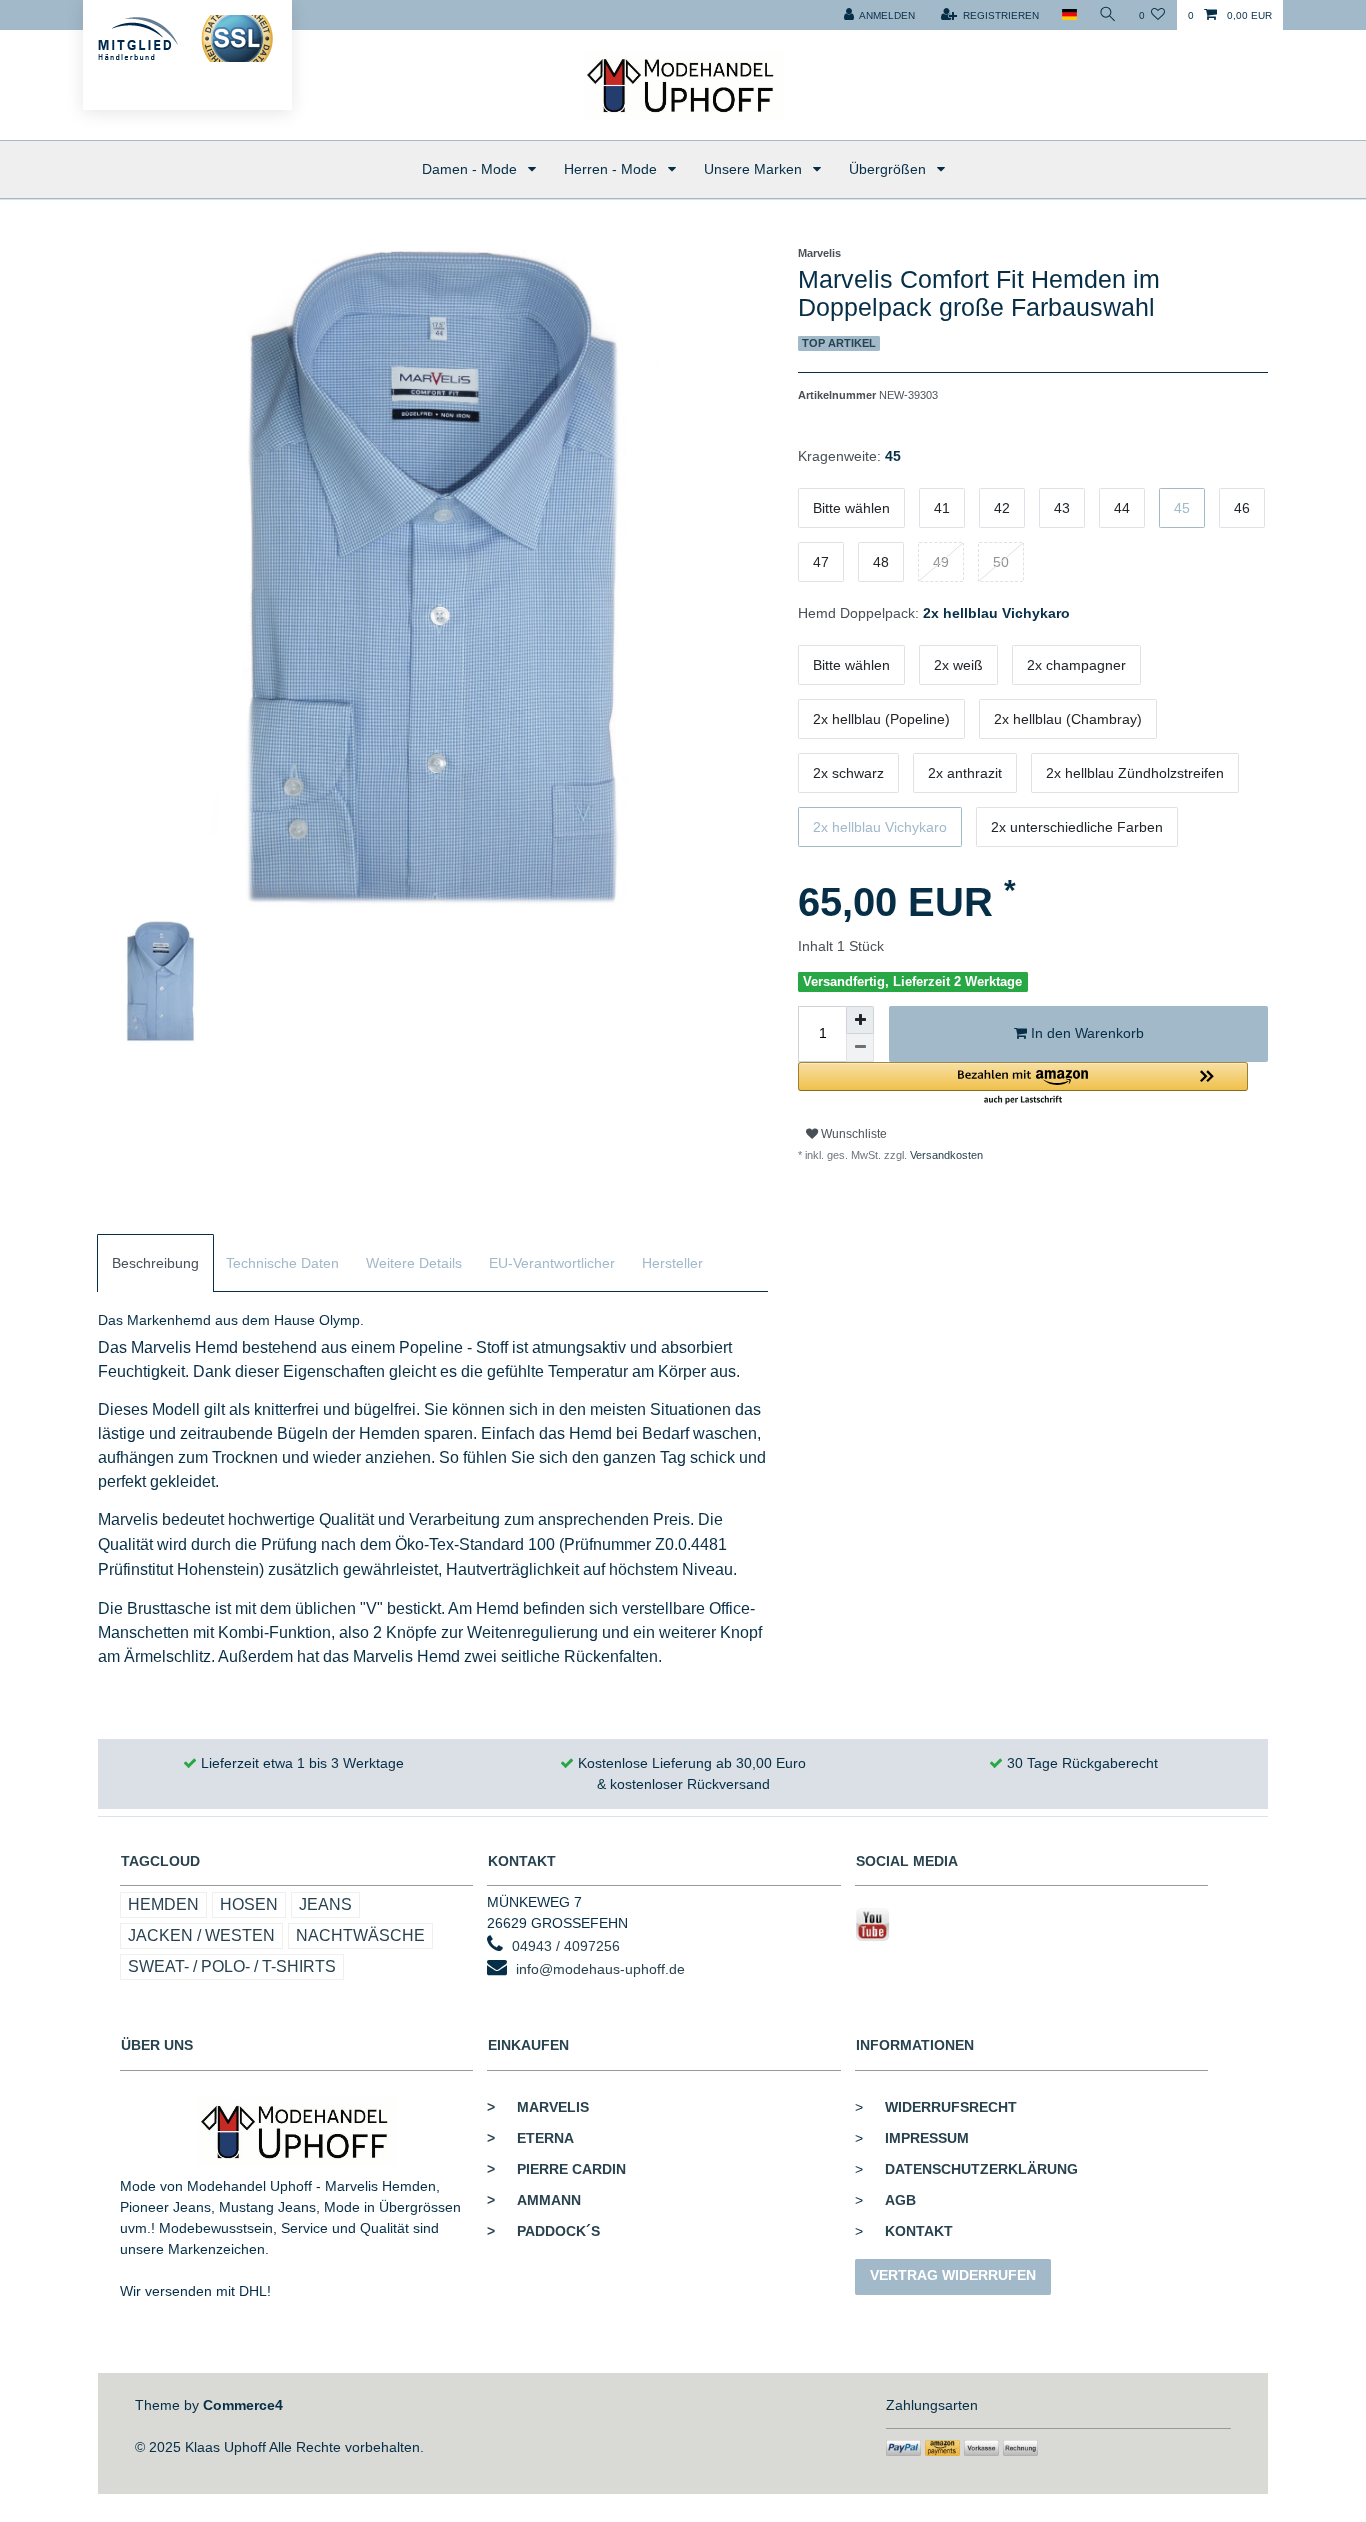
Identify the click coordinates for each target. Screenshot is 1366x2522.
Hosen (249, 1904)
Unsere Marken (755, 169)
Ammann (534, 2200)
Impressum (927, 2138)
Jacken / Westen (201, 1935)
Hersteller (672, 1263)
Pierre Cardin (556, 2169)
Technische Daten (282, 1263)
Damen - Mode (471, 169)
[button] (1023, 1084)
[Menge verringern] (860, 1048)
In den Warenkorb (1085, 1033)
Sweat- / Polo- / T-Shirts (232, 1966)
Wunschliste (852, 1134)
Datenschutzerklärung (981, 2169)
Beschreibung (155, 1263)
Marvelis (538, 2107)
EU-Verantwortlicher (552, 1263)
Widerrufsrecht (951, 2107)
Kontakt (919, 2231)
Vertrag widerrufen (953, 2275)
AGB (900, 2200)
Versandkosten (945, 1155)
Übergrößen (889, 169)
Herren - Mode (612, 169)
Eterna (530, 2138)
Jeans (325, 1904)
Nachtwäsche (360, 1935)
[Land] (1068, 15)
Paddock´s (543, 2231)
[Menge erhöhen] (860, 1020)
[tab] (155, 1263)
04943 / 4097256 (566, 1946)
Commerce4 (243, 2405)
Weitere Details (414, 1263)
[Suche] (1108, 15)
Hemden (163, 1904)
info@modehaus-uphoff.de (600, 1969)
